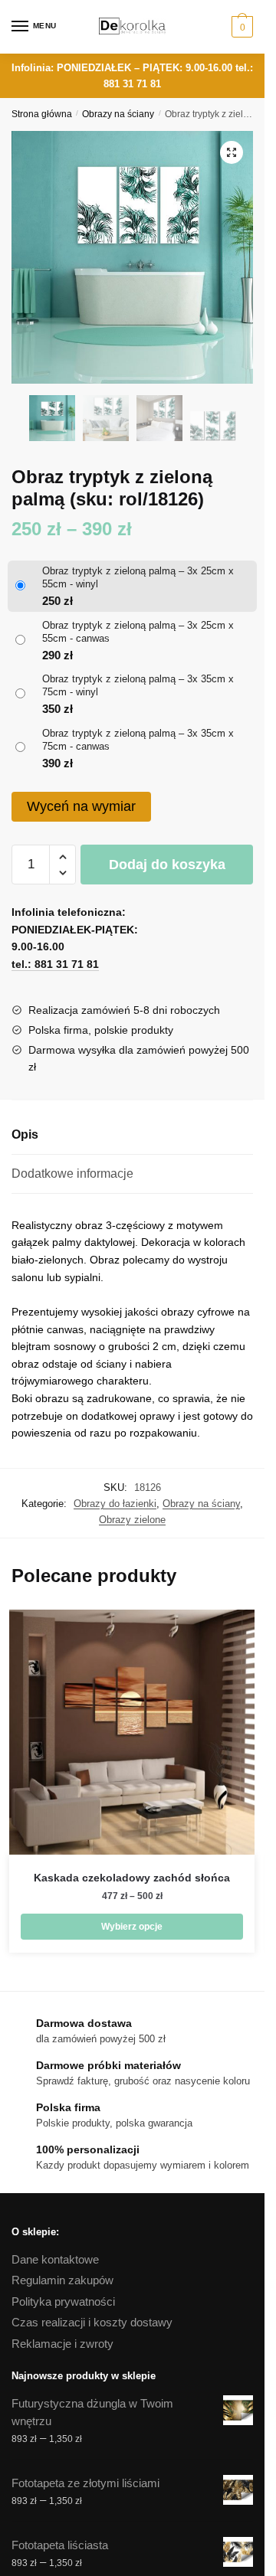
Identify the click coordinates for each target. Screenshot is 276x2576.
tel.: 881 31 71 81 (55, 964)
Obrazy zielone (132, 1520)
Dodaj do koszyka (167, 865)
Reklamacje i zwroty (62, 2344)
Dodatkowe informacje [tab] (72, 1174)
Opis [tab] (25, 1134)
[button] (232, 152)
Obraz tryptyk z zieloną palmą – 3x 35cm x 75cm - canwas (138, 740)
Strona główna (42, 114)
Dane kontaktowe (55, 2259)
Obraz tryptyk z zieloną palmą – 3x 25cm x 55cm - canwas (138, 632)
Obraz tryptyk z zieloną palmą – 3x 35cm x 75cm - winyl (138, 685)
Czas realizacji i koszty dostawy (92, 2322)
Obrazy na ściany (118, 114)
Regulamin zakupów (62, 2280)
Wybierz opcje (132, 1927)
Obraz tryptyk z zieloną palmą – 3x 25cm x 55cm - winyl (138, 577)
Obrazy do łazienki (115, 1504)
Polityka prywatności (63, 2301)
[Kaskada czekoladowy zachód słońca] (132, 1732)
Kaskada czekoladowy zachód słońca (132, 1878)
